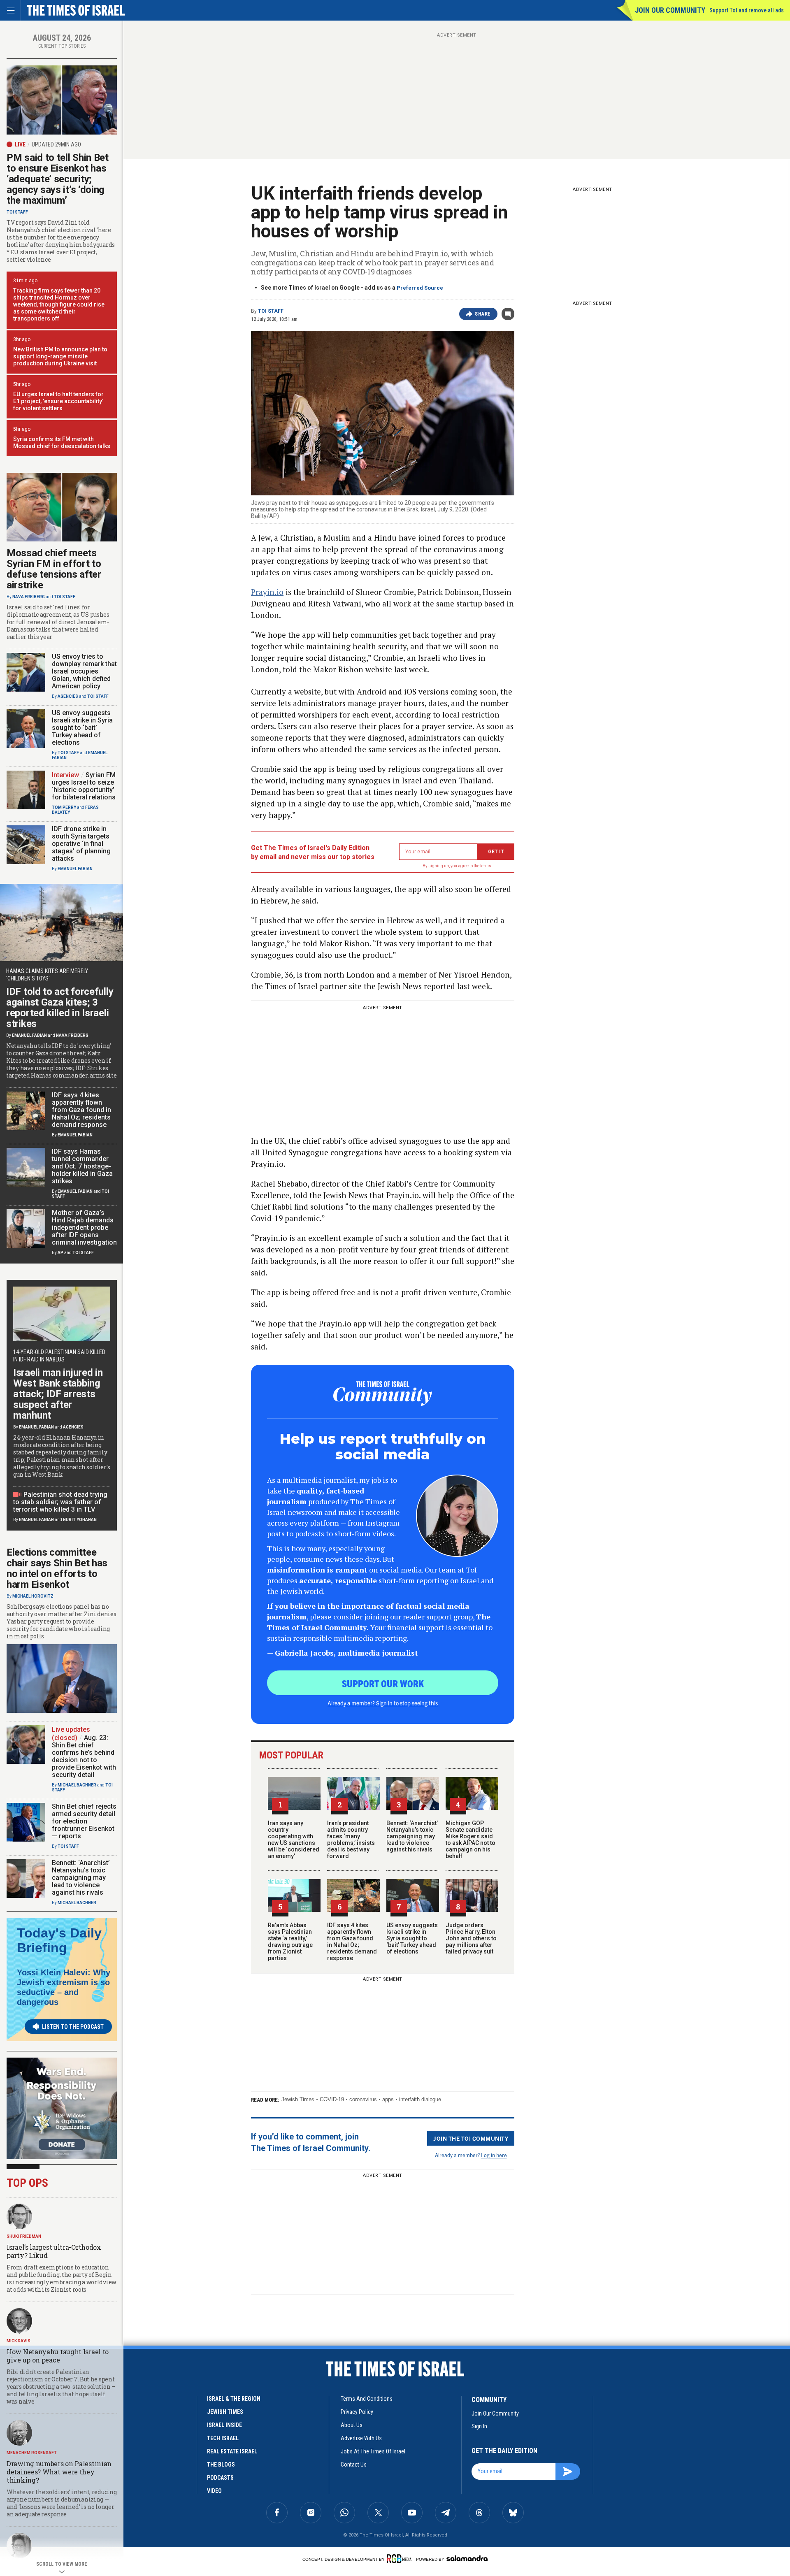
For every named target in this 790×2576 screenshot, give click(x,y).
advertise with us (361, 2438)
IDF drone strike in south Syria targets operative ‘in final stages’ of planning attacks (81, 844)
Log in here (494, 2155)
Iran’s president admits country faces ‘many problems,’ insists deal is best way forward (351, 1840)
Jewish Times (298, 2099)
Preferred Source (420, 288)
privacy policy (357, 2412)
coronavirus (363, 2099)
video (214, 2491)
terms (486, 866)
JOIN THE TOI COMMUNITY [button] (471, 2138)
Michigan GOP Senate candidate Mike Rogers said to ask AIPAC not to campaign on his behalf (471, 1840)
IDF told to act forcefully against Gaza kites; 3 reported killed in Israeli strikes (60, 1008)
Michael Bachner (77, 1785)
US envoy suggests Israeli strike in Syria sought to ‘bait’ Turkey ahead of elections (412, 1938)
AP (60, 1253)
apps (388, 2099)
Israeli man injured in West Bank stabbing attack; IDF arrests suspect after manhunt (58, 1394)
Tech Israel (223, 2438)
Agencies (68, 696)
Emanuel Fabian (75, 869)
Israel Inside (224, 2425)
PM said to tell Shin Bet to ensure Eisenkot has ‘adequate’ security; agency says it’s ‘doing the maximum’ (58, 179)
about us (352, 2425)
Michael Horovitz (33, 1596)
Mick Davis (19, 2341)
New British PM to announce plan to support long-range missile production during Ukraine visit (60, 356)
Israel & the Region (234, 2399)
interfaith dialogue (420, 2099)
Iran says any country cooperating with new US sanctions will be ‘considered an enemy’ (294, 1840)
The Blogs (221, 2465)
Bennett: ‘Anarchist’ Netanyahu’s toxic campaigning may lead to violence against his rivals (412, 1836)
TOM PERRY (64, 807)
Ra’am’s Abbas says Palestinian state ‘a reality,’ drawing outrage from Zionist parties (290, 1942)
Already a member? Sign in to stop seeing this (383, 1703)
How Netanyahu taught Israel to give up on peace (58, 2356)
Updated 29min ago (56, 144)
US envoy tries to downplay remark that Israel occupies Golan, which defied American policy (84, 671)
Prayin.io (267, 592)
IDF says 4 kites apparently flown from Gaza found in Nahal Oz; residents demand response (352, 1942)
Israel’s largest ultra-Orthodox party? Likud (54, 2251)
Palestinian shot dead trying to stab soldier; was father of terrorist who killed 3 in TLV (60, 1502)
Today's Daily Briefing (59, 1940)
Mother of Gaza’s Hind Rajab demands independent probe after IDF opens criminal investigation (84, 1228)
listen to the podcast (73, 2027)
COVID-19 (332, 2099)
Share (483, 314)
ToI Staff (271, 311)
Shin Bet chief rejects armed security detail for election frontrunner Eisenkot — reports (84, 1821)
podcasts (220, 2478)
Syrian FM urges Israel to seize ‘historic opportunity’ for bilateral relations (84, 786)
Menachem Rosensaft (32, 2453)
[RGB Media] (401, 2559)
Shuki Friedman (24, 2236)
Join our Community (670, 10)
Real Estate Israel (232, 2451)
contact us (354, 2465)
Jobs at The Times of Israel (373, 2451)
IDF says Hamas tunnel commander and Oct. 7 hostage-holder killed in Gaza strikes (82, 1166)
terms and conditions (367, 2399)
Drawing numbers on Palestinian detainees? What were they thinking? (59, 2472)
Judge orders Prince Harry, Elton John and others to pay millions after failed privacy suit (471, 1938)
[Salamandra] (467, 2558)
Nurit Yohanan (80, 1520)
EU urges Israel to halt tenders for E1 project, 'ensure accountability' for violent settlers (58, 401)
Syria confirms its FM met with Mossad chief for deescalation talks (62, 442)
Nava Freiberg (29, 597)
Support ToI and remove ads (747, 10)
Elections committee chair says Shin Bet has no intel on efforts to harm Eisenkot (57, 1568)
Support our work (383, 1683)
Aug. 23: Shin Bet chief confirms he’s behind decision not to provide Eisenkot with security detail (84, 1756)
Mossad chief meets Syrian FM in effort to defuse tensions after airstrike (54, 569)
